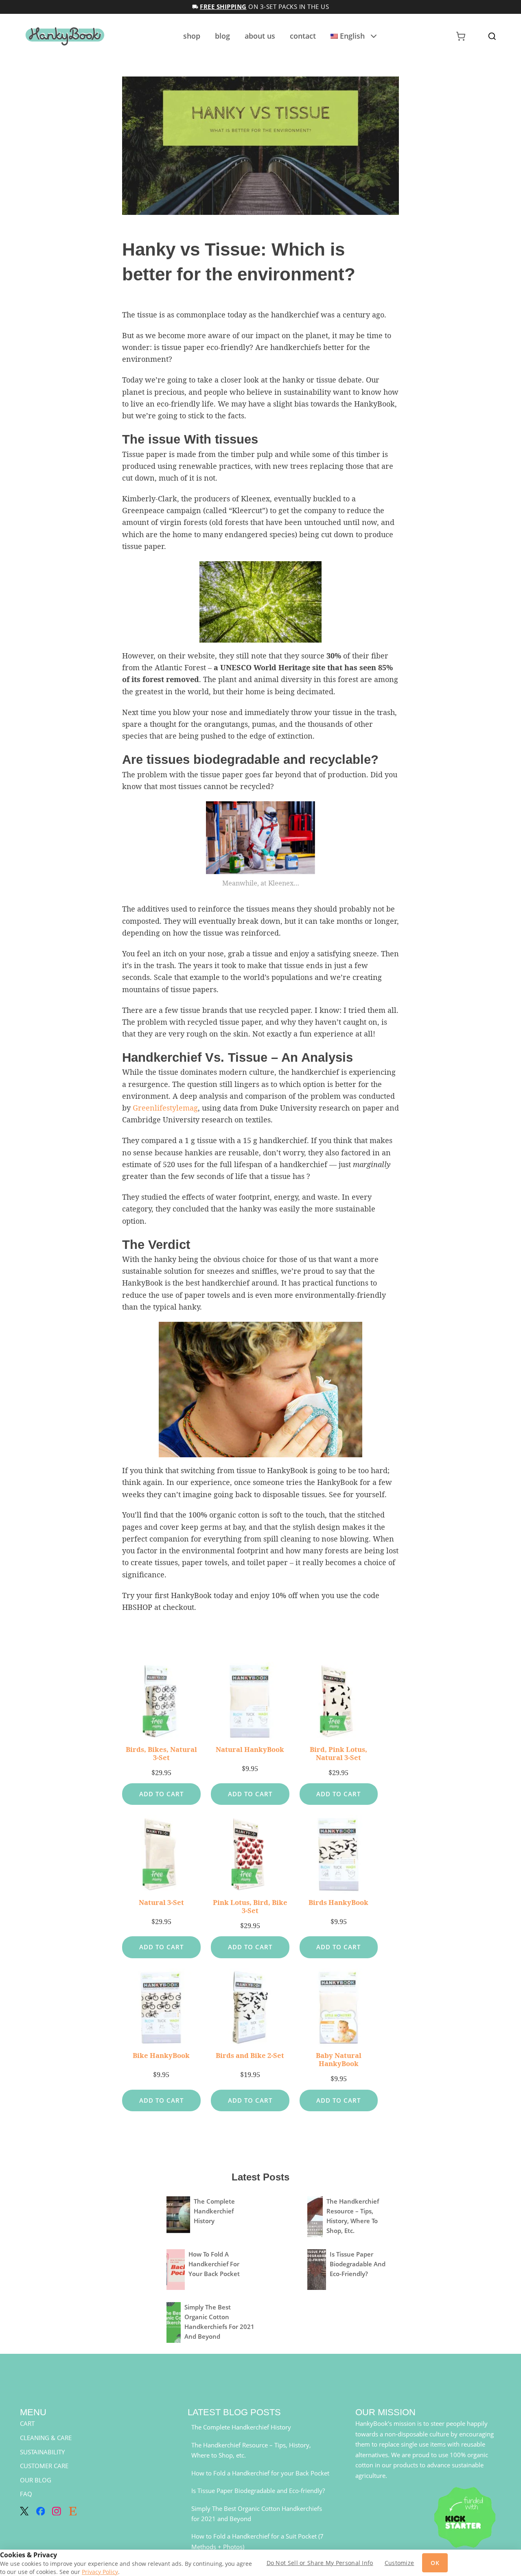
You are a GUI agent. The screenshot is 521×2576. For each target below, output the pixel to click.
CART (27, 2423)
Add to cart (161, 1794)
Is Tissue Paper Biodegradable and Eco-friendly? (358, 2264)
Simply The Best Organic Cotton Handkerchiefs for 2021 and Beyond (257, 2514)
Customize (400, 2563)
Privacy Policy (100, 2572)
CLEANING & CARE (46, 2438)
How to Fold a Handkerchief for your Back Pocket (214, 2264)
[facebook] (41, 2511)
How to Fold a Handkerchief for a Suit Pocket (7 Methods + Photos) (257, 2541)
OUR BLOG (36, 2480)
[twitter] (24, 2511)
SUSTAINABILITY (42, 2452)
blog (222, 36)
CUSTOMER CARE (44, 2466)
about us (260, 36)
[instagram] (57, 2511)
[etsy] (73, 2511)
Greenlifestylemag (165, 1108)
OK (435, 2563)
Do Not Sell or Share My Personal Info (320, 2563)
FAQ (26, 2494)
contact (303, 36)
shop (192, 36)
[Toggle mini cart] (461, 36)
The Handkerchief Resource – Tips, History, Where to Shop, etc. (251, 2450)
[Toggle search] (492, 36)
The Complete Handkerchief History (214, 2211)
